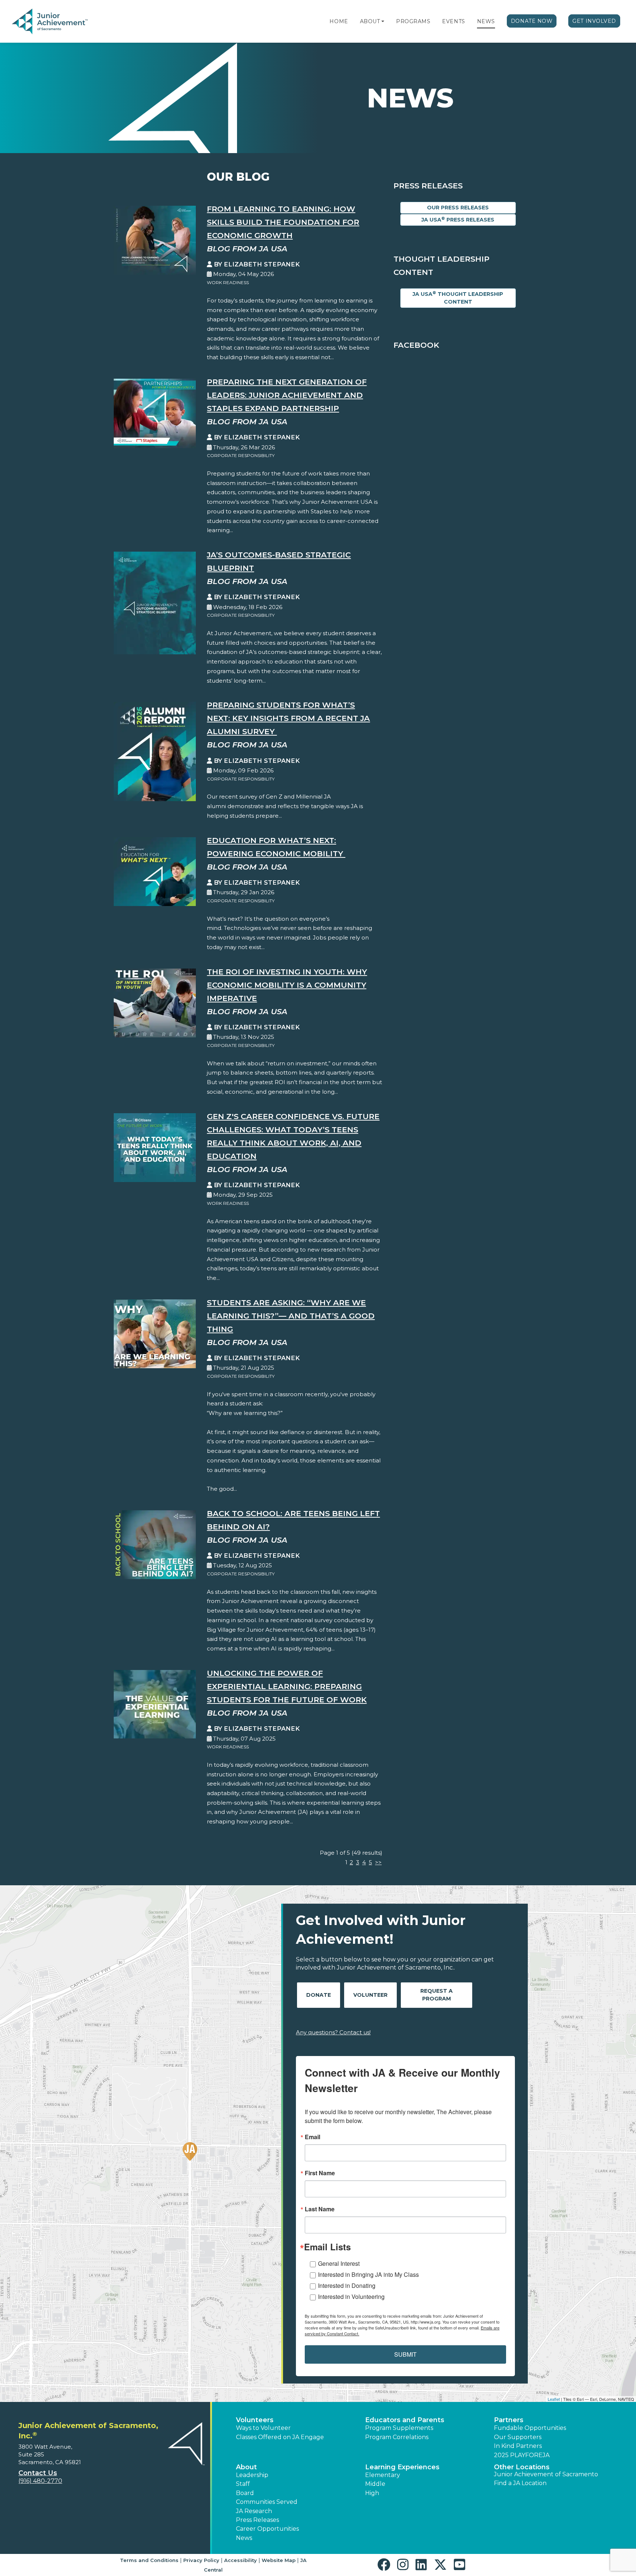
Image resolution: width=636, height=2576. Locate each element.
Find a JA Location (520, 2483)
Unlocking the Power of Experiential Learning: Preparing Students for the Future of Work (287, 1686)
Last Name (320, 2209)
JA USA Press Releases (458, 220)
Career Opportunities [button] (267, 2529)
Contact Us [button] (38, 2473)
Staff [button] (243, 2484)
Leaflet (554, 2399)
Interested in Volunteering (351, 2297)
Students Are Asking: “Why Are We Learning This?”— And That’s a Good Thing (291, 1316)
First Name (320, 2173)
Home (339, 21)
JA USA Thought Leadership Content (458, 298)
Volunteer (370, 1995)
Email (312, 2137)
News (486, 21)
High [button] (372, 2493)
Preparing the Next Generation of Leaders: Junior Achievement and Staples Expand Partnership (287, 395)
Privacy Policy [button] (201, 2560)
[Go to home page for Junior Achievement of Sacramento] (61, 22)
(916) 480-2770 (40, 2481)
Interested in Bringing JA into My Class (368, 2274)
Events (453, 21)
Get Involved (594, 21)
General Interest (339, 2263)
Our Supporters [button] (518, 2437)
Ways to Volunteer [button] (263, 2428)
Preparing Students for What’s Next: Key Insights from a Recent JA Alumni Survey (288, 718)
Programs (413, 21)
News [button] (244, 2538)
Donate (319, 1995)
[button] (383, 21)
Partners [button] (509, 2420)
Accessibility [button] (241, 2560)
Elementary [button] (383, 2475)
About (370, 21)
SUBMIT (405, 2354)
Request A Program (437, 1995)
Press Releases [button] (257, 2520)
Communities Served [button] (267, 2502)
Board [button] (245, 2493)
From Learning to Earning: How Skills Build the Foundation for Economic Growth (283, 222)
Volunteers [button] (255, 2420)
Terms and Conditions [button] (149, 2560)
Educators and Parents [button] (405, 2420)
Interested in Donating (347, 2285)
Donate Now (532, 21)
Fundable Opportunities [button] (530, 2428)
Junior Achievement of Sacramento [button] (546, 2474)
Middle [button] (375, 2484)
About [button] (246, 2467)
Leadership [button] (252, 2475)
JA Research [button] (254, 2511)
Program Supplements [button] (399, 2428)
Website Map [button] (279, 2560)
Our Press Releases (458, 208)
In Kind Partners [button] (518, 2446)
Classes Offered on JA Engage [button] (280, 2437)
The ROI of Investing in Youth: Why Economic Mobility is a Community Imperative (287, 985)
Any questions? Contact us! (333, 2032)
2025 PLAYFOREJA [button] (522, 2455)
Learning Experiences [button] (402, 2467)
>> (378, 1862)
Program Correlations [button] (397, 2437)
